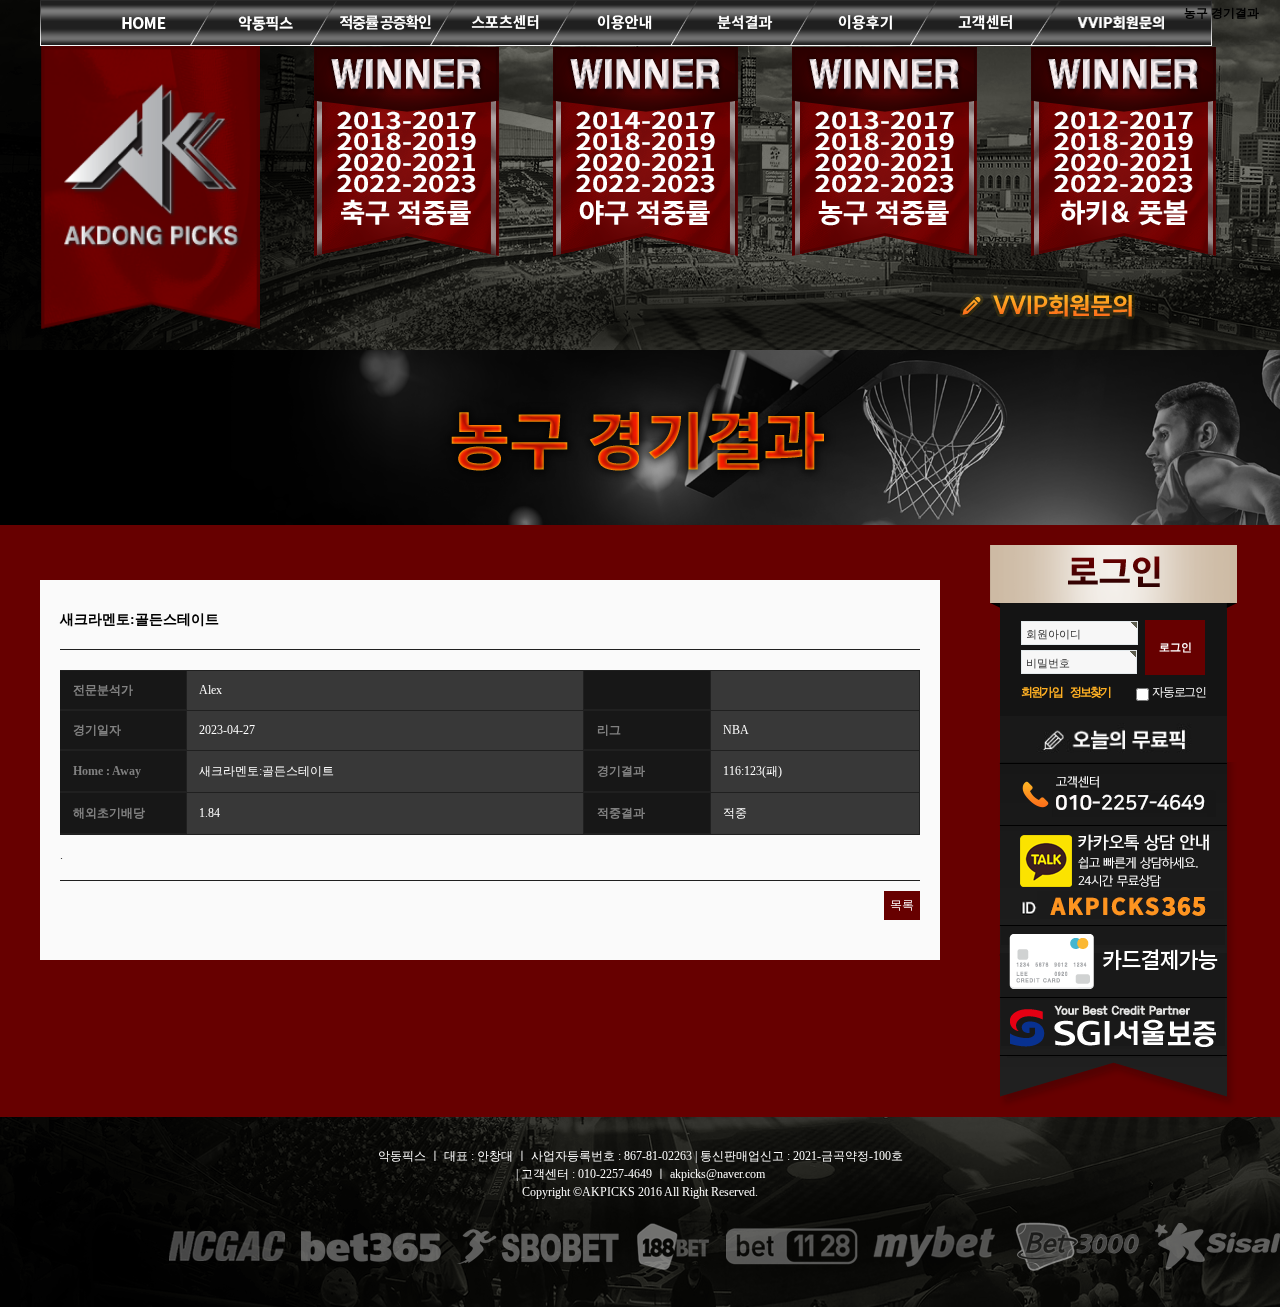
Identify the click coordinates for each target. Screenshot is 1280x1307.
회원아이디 (1053, 634)
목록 (902, 905)
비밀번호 (1048, 663)
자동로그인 (1179, 692)
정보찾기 (1090, 692)
